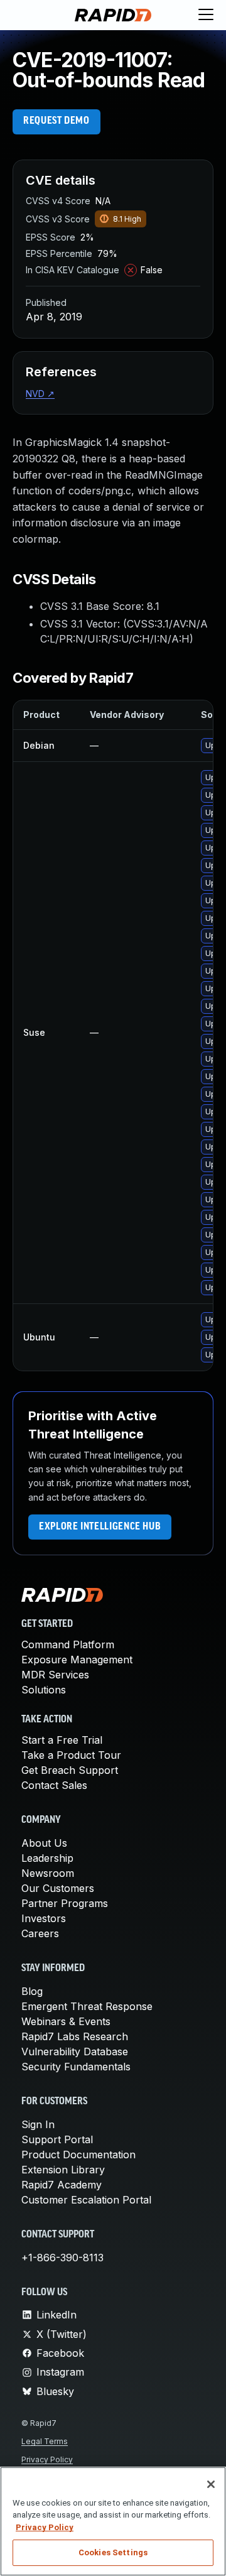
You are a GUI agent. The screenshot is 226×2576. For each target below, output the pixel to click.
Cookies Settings (113, 2552)
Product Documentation (78, 2155)
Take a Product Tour (71, 1755)
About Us (44, 1843)
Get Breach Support (70, 1770)
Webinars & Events (66, 2021)
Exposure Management (77, 1660)
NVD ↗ (40, 394)
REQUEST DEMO (56, 121)
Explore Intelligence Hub (100, 1527)
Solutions (44, 1690)
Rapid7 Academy (62, 2185)
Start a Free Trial (62, 1740)
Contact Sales (54, 1785)
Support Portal (57, 2139)
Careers (40, 1933)
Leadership (47, 1858)
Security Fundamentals (76, 2067)
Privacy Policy (47, 2459)
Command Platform (68, 1644)
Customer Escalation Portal (86, 2200)
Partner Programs (65, 1903)
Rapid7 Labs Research (75, 2036)
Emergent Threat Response (87, 2006)
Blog (32, 1991)
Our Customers (58, 1888)
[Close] (211, 2484)
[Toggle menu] (206, 15)
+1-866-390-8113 (62, 2258)
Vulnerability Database (75, 2052)
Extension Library (63, 2170)
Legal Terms (45, 2441)
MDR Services (55, 1675)
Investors (44, 1918)
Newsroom (48, 1873)
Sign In (38, 2124)
